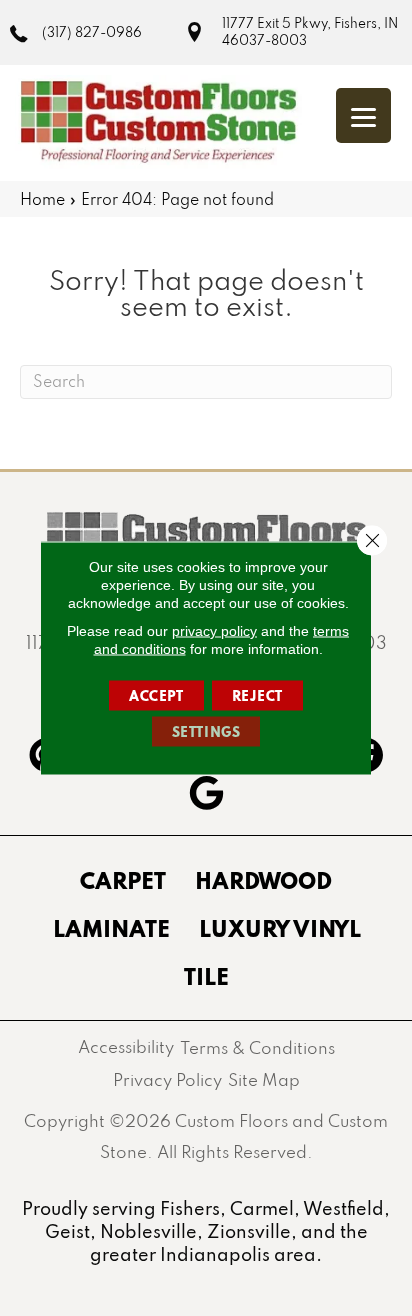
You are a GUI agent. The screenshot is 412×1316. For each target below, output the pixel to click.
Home (42, 199)
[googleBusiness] (206, 796)
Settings (206, 732)
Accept (156, 696)
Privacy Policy (167, 1079)
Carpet (123, 880)
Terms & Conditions (257, 1047)
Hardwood (263, 880)
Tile (206, 976)
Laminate (111, 928)
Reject (258, 696)
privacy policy (214, 631)
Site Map (264, 1079)
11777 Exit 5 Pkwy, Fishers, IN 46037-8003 (310, 31)
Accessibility (126, 1046)
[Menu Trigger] (363, 115)
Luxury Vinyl (280, 928)
